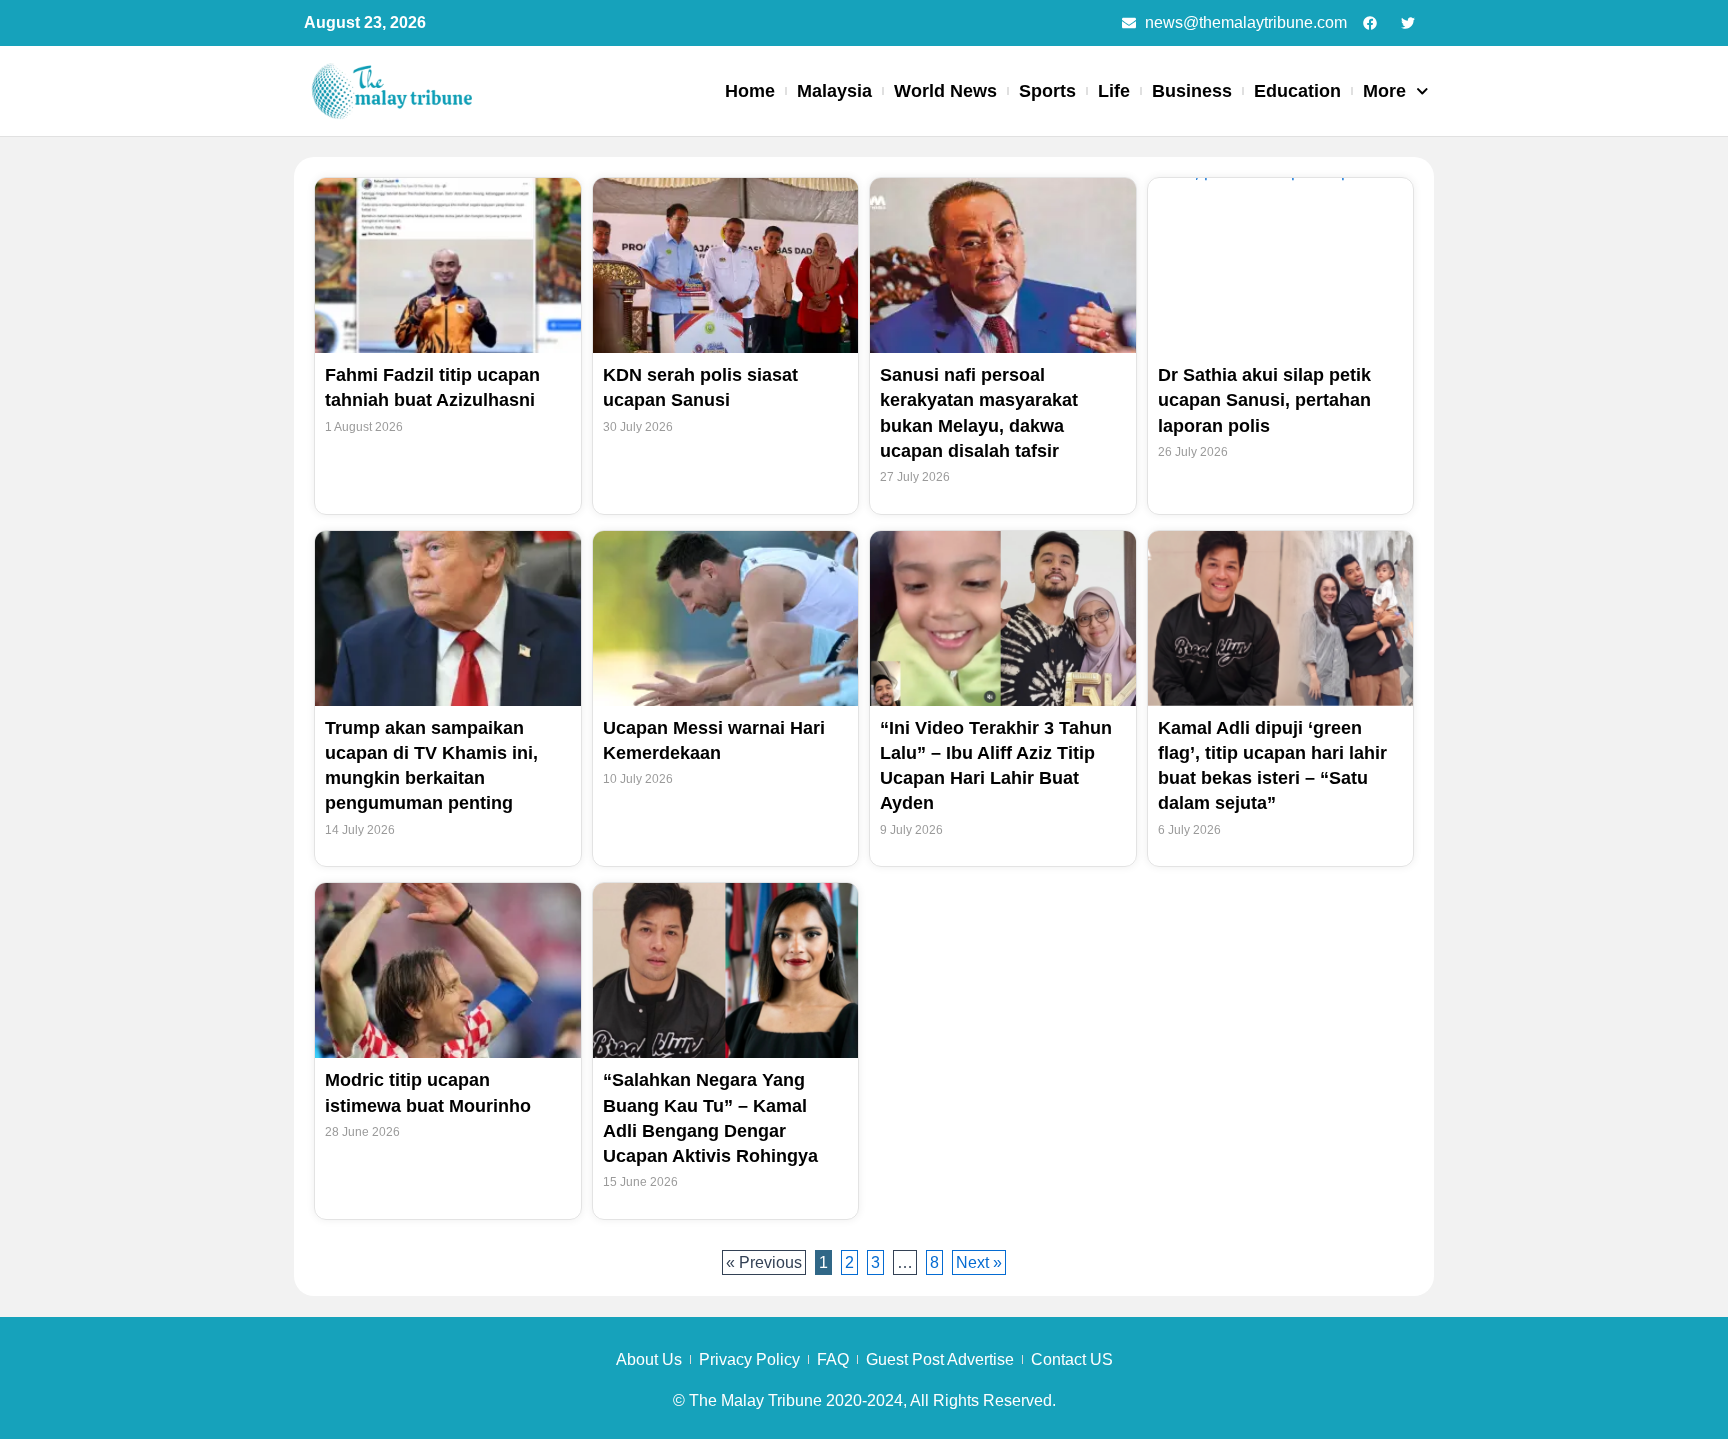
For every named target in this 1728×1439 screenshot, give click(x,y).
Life (1114, 91)
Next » (979, 1262)
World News (945, 91)
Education (1297, 91)
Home (750, 91)
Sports (1047, 91)
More (1384, 91)
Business (1192, 91)
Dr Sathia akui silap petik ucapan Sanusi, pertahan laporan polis (1264, 400)
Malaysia (834, 91)
